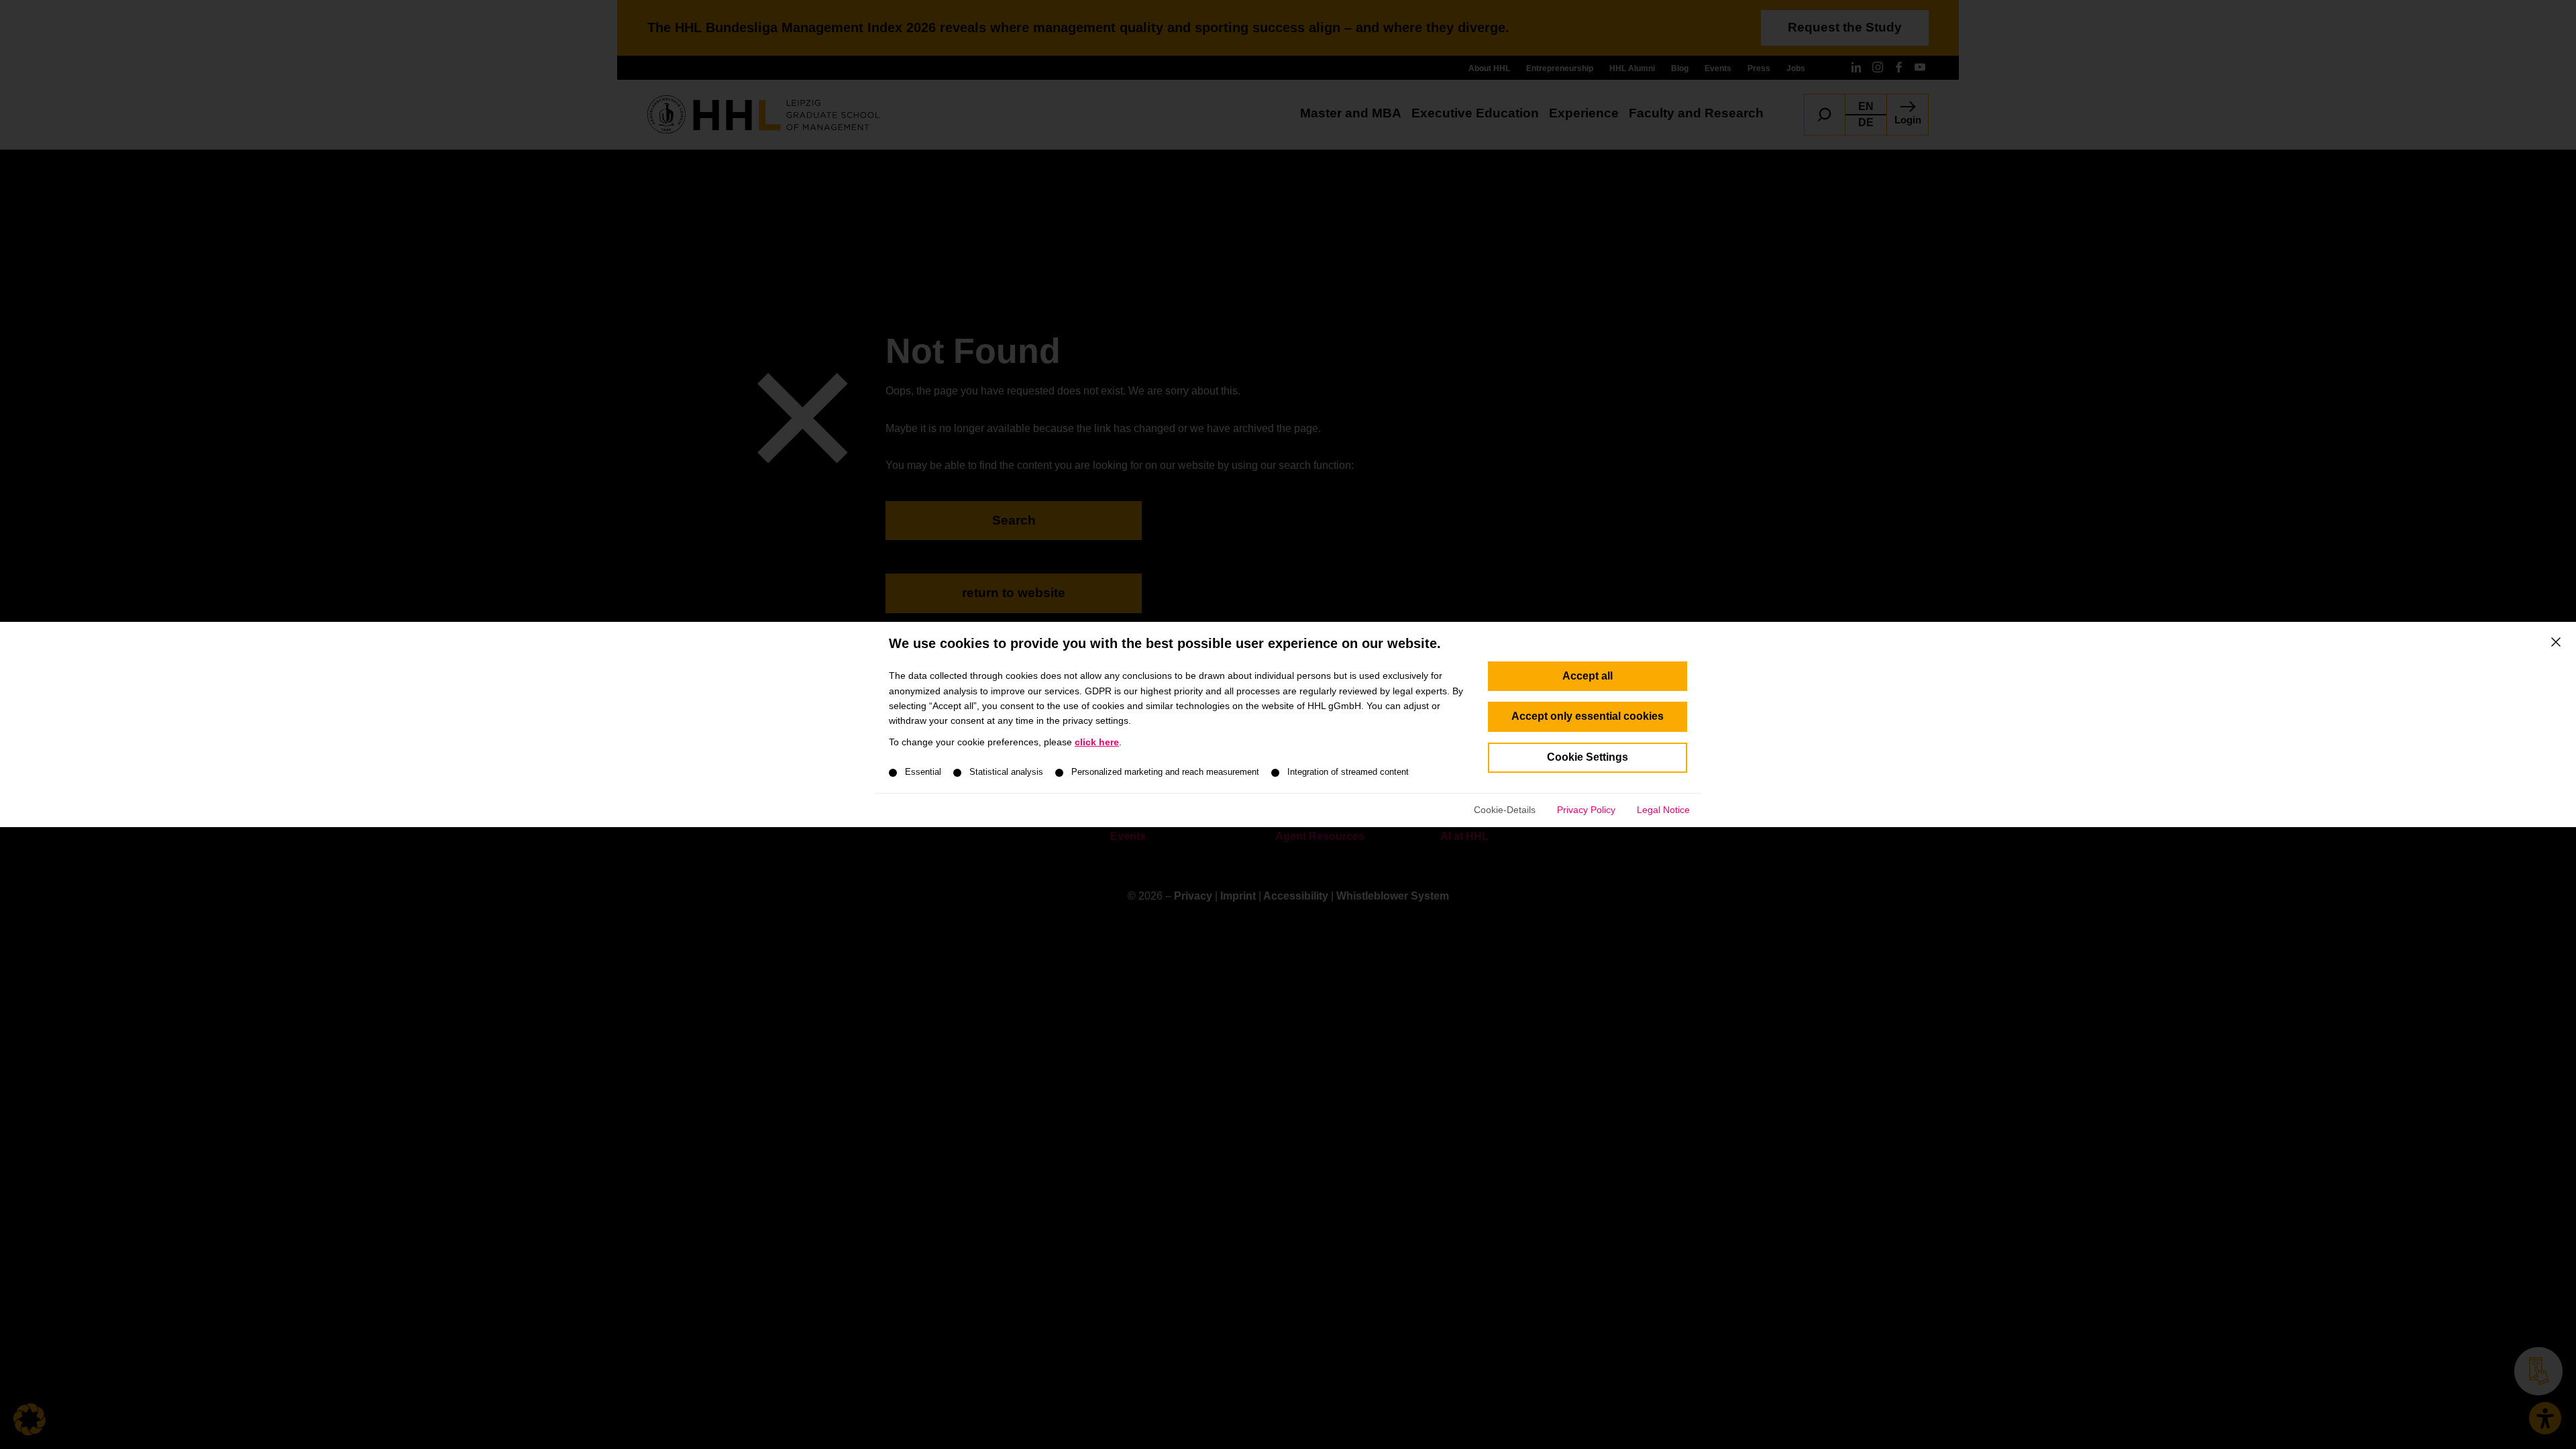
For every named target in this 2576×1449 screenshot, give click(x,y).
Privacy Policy (1586, 810)
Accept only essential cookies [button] (1588, 716)
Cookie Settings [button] (1588, 757)
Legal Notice (1663, 810)
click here (1097, 742)
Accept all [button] (1588, 676)
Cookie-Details (1505, 810)
